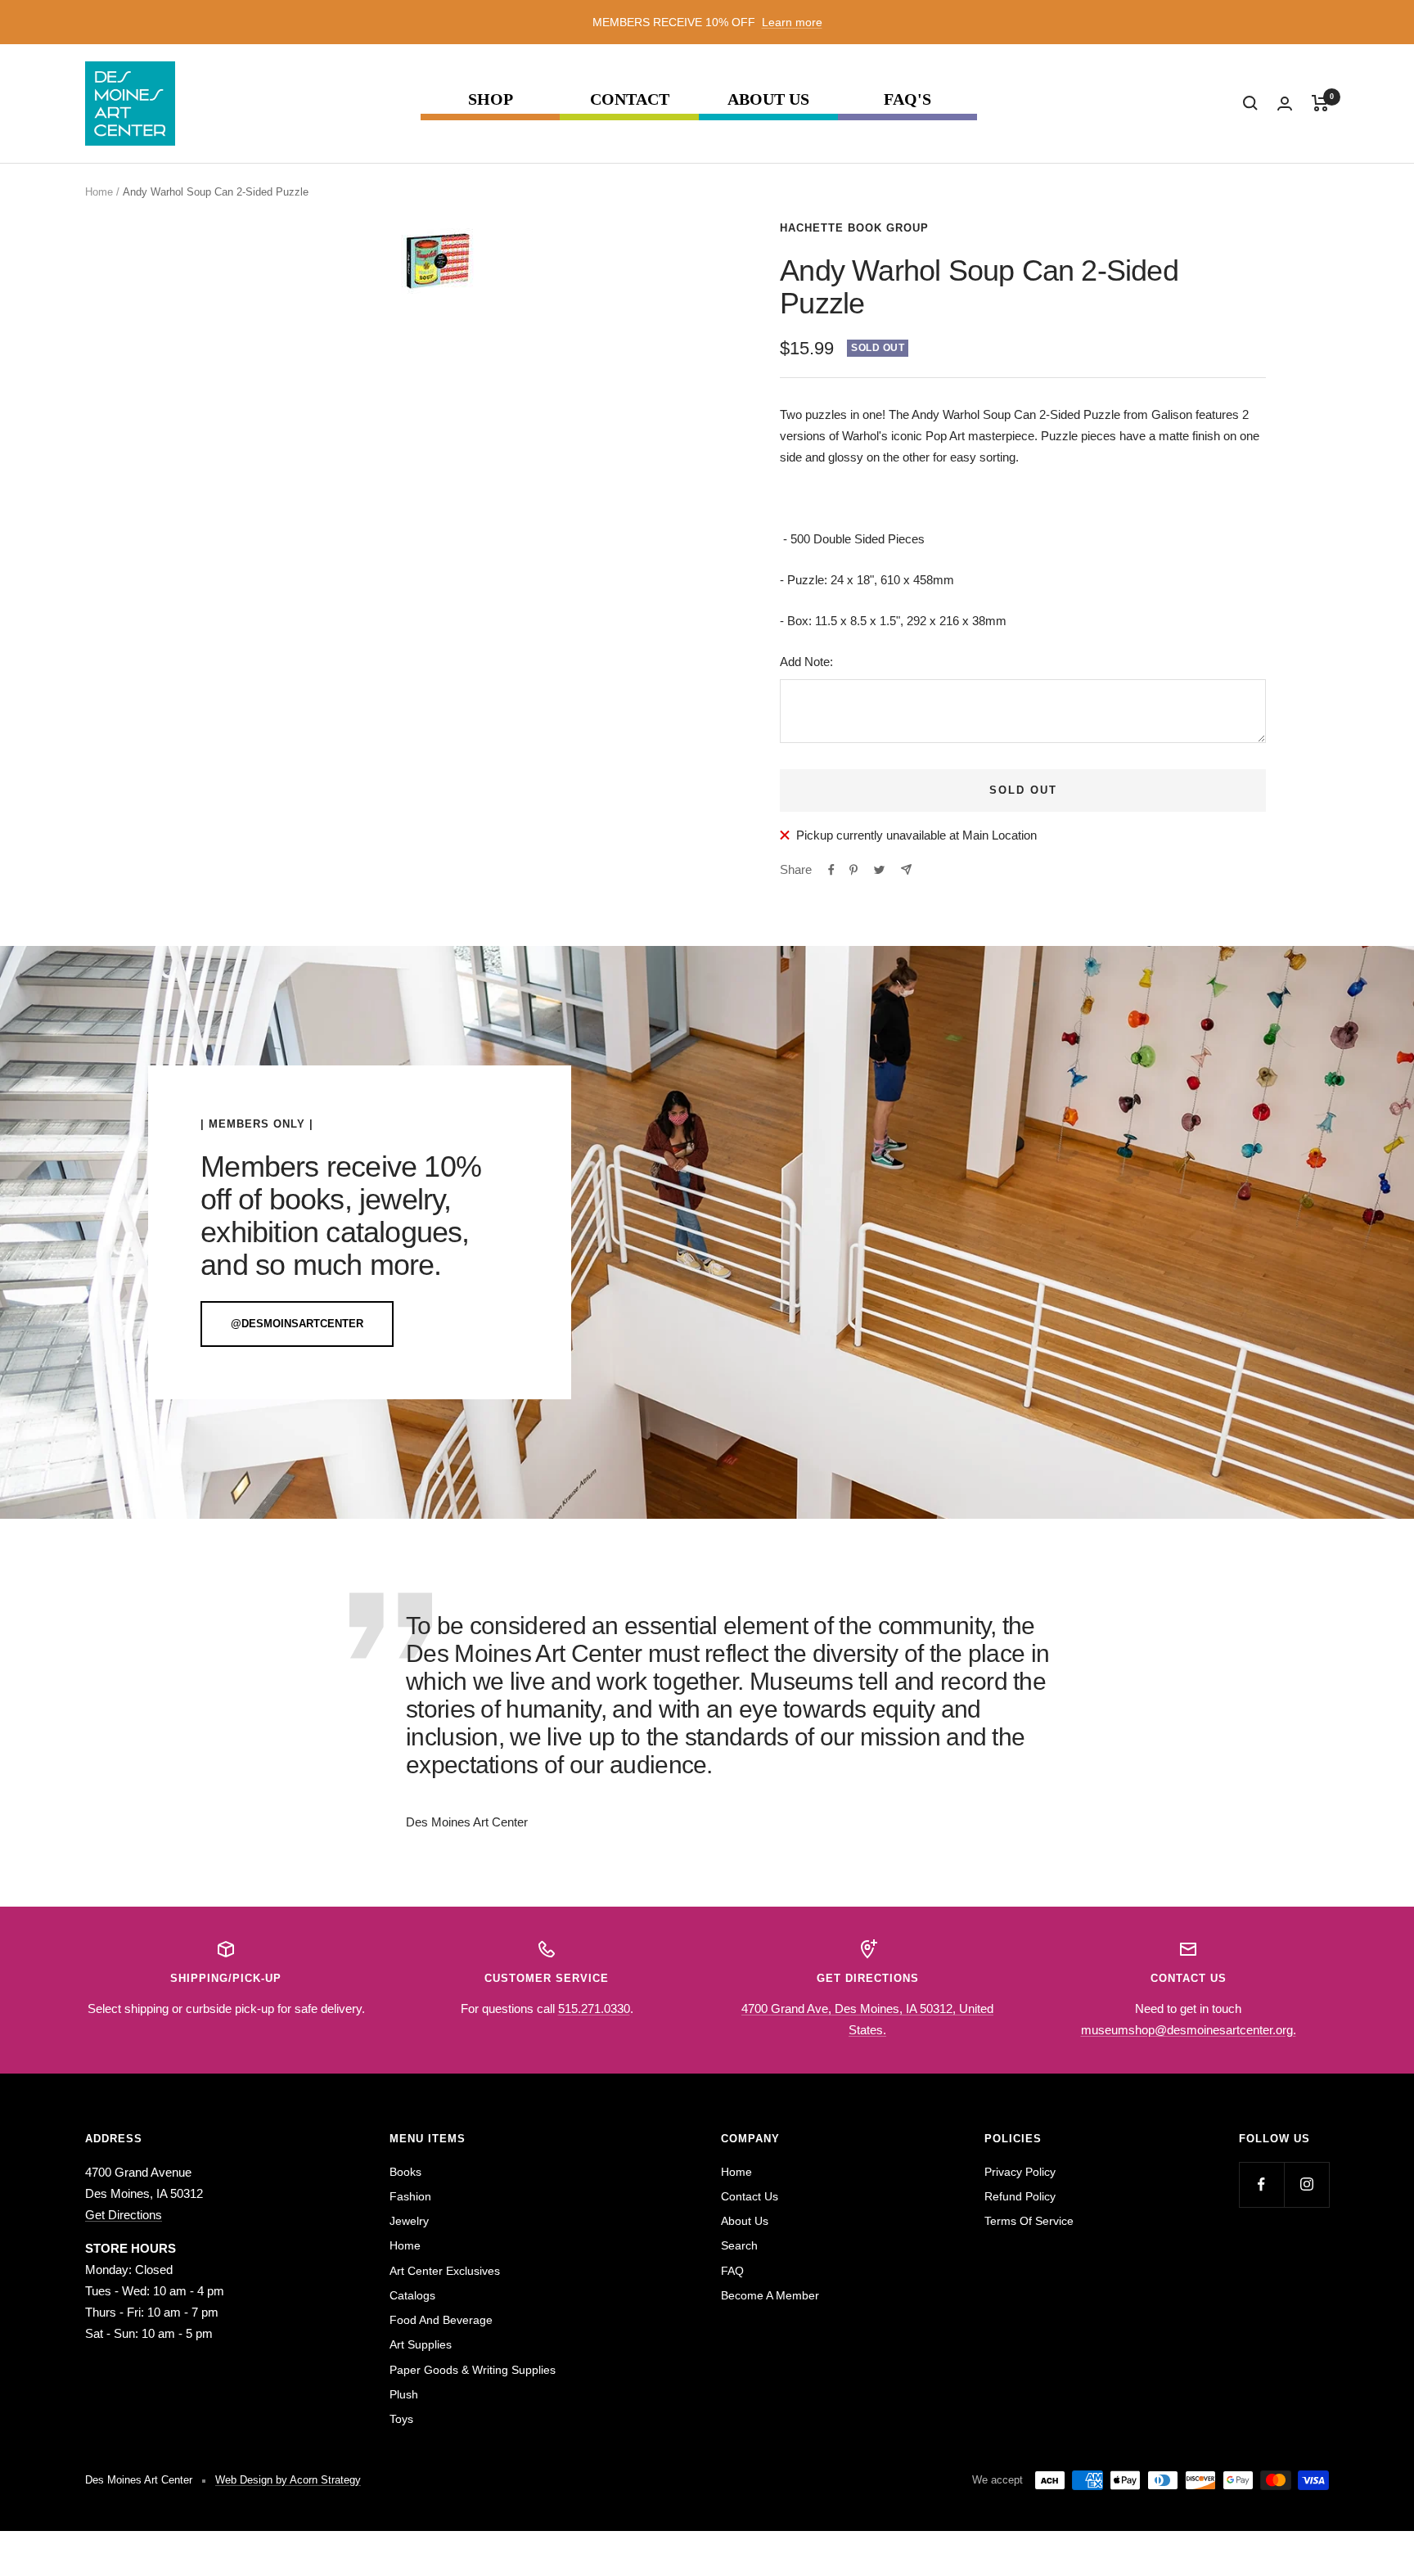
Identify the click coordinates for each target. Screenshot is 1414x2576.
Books (405, 2172)
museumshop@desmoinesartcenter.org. (1189, 2030)
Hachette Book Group (854, 228)
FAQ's (907, 99)
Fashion (410, 2196)
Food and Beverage (441, 2320)
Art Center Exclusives (445, 2271)
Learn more (792, 22)
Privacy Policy (1020, 2172)
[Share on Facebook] (831, 870)
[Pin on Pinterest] (853, 870)
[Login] (1285, 104)
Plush (404, 2394)
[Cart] (1320, 103)
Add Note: (806, 662)
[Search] (1250, 103)
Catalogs (412, 2295)
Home (99, 192)
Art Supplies (421, 2344)
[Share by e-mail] (906, 869)
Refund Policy (1020, 2196)
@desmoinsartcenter (297, 1324)
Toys (401, 2419)
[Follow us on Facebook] (1261, 2184)
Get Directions (124, 2215)
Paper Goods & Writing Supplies (473, 2370)
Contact (630, 99)
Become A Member (770, 2295)
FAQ (732, 2271)
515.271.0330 (594, 2009)
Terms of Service (1029, 2221)
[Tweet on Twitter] (879, 870)
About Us (768, 99)
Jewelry (409, 2221)
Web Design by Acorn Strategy (288, 2480)
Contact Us (750, 2196)
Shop (491, 99)
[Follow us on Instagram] (1306, 2184)
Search (739, 2245)
